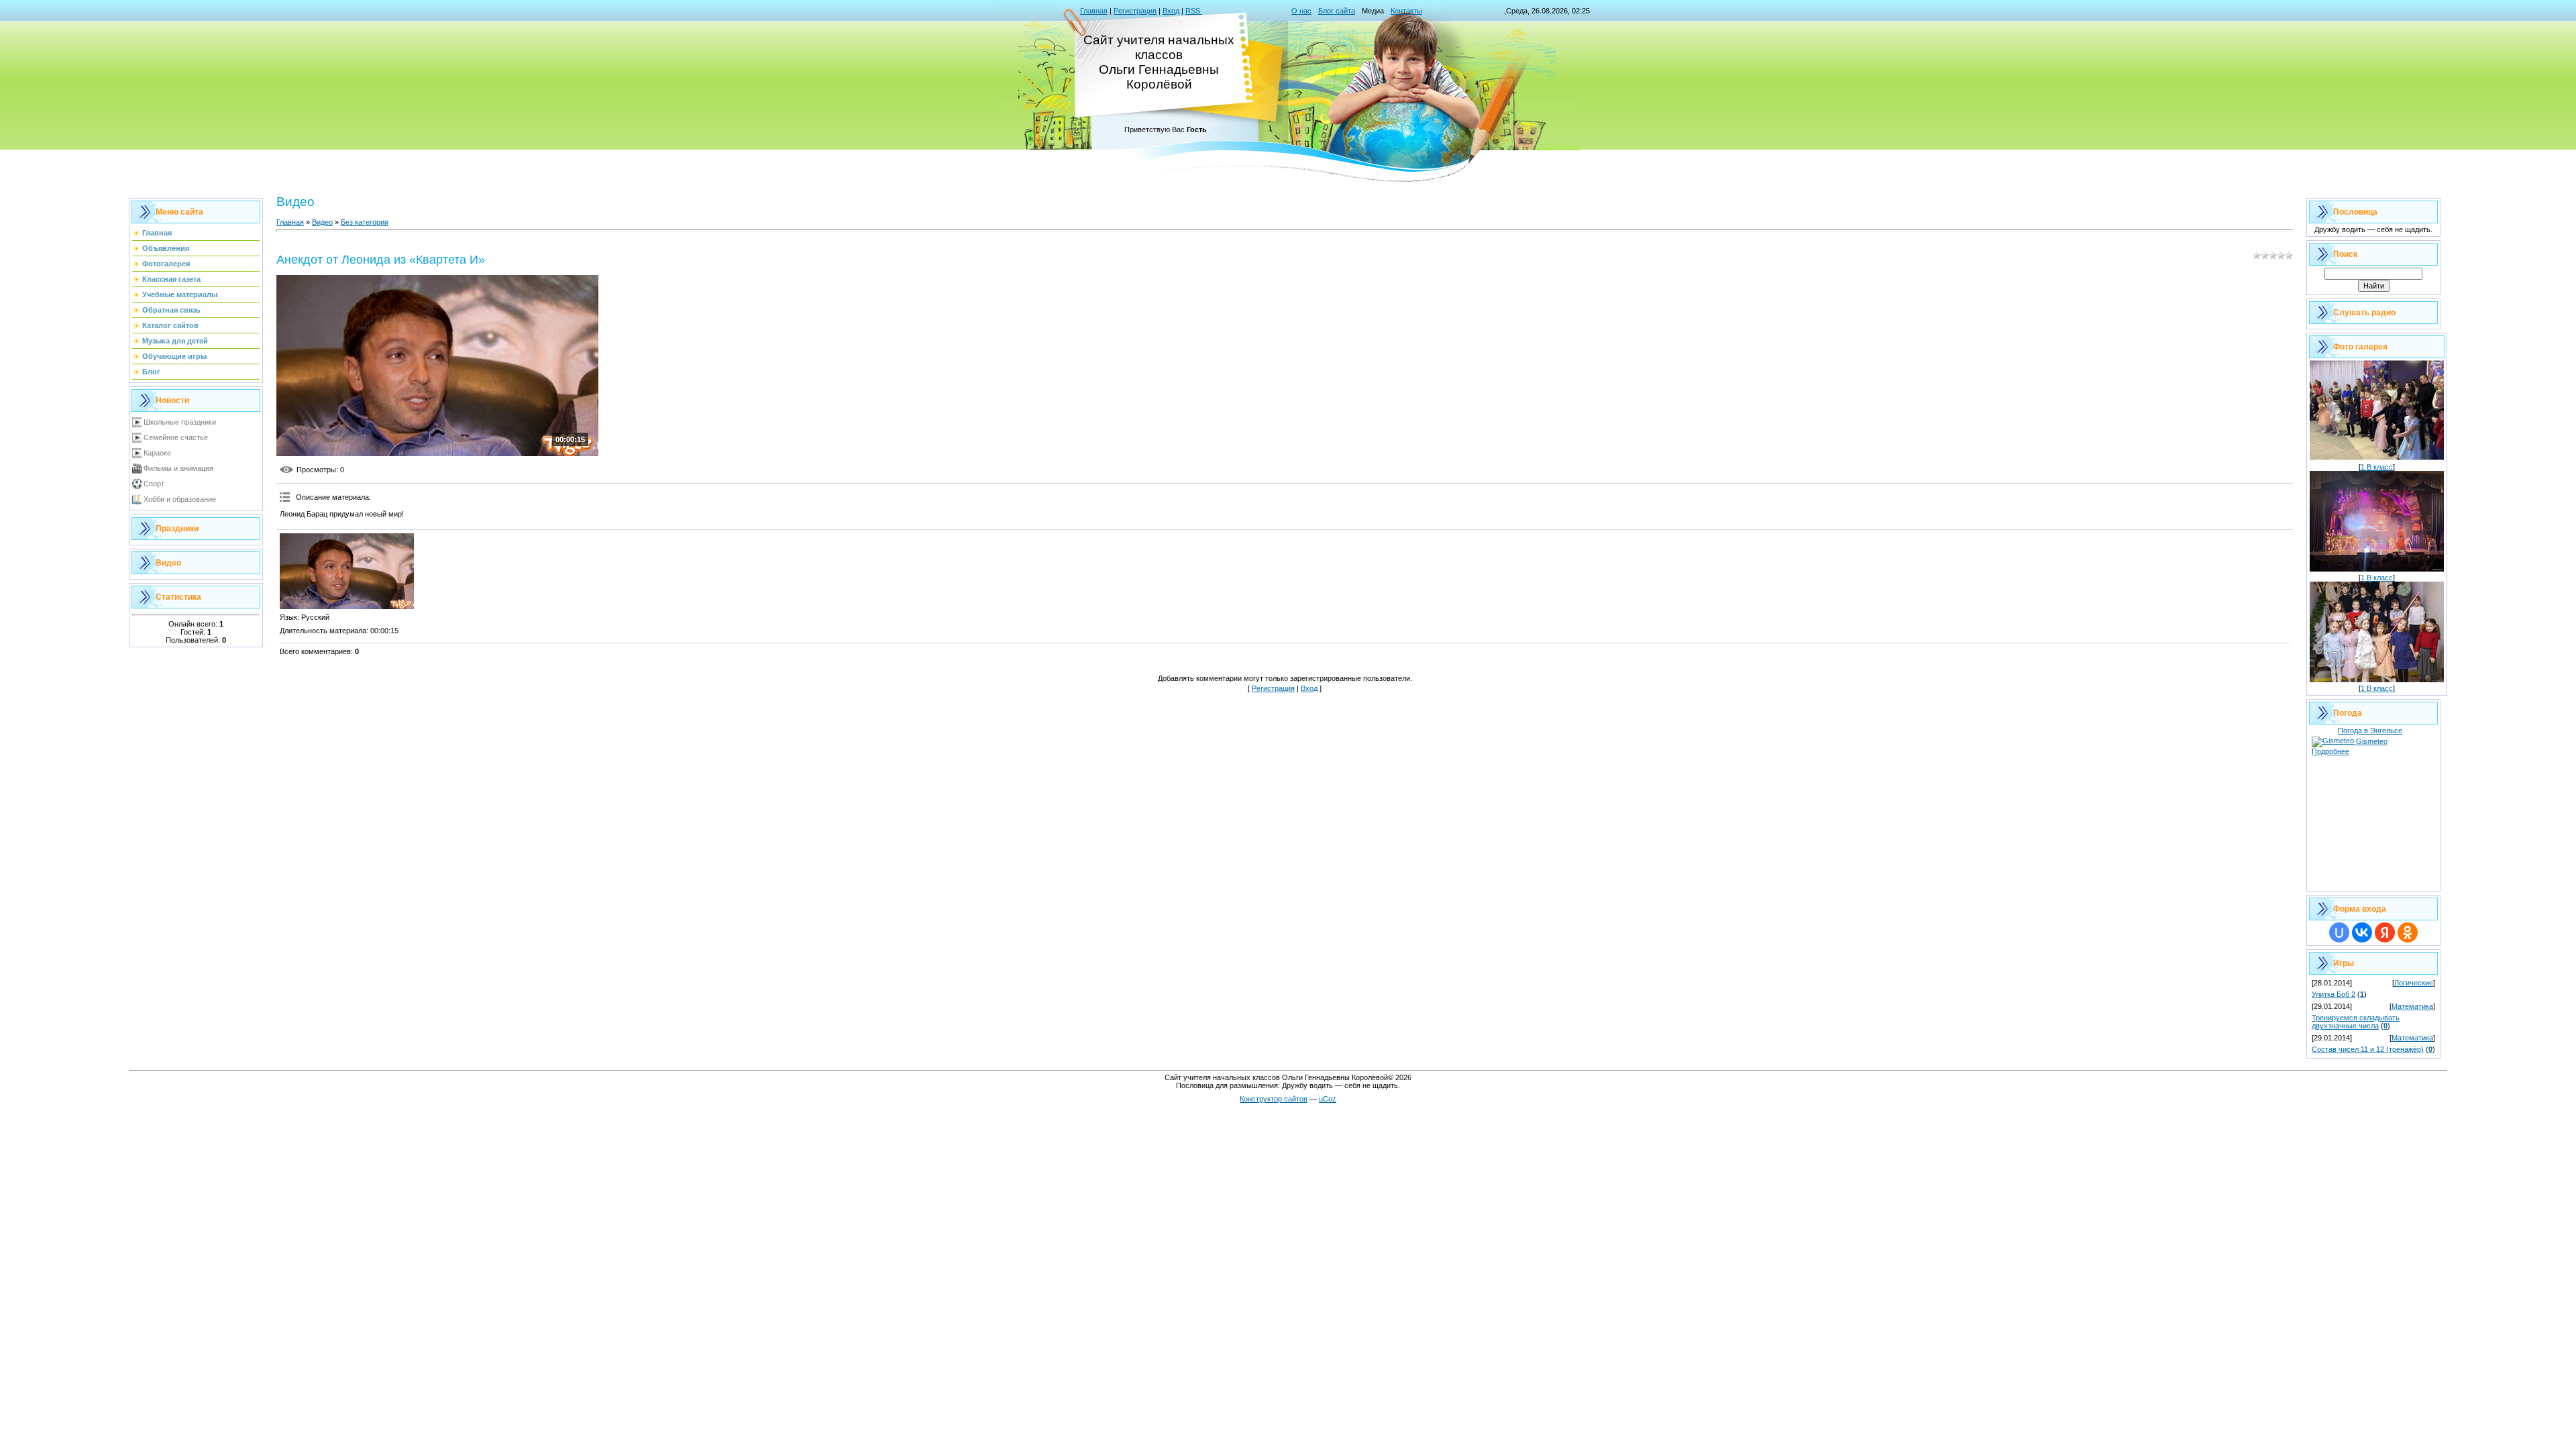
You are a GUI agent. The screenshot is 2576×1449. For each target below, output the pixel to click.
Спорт (154, 484)
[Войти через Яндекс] (2385, 932)
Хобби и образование (180, 499)
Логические (2414, 983)
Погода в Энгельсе (2370, 731)
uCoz (1328, 1099)
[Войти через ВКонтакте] (2362, 932)
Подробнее (2330, 751)
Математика (2412, 1006)
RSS (1194, 11)
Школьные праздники (180, 422)
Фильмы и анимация (178, 468)
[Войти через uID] (2339, 932)
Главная (1094, 11)
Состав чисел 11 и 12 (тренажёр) (2368, 1049)
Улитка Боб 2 (2333, 994)
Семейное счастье (176, 437)
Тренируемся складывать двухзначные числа (2356, 1022)
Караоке (157, 453)
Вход (1171, 11)
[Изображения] (347, 571)
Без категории (365, 222)
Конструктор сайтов (1274, 1099)
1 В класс (2377, 467)
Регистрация (1135, 11)
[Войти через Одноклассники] (2408, 932)
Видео (322, 222)
